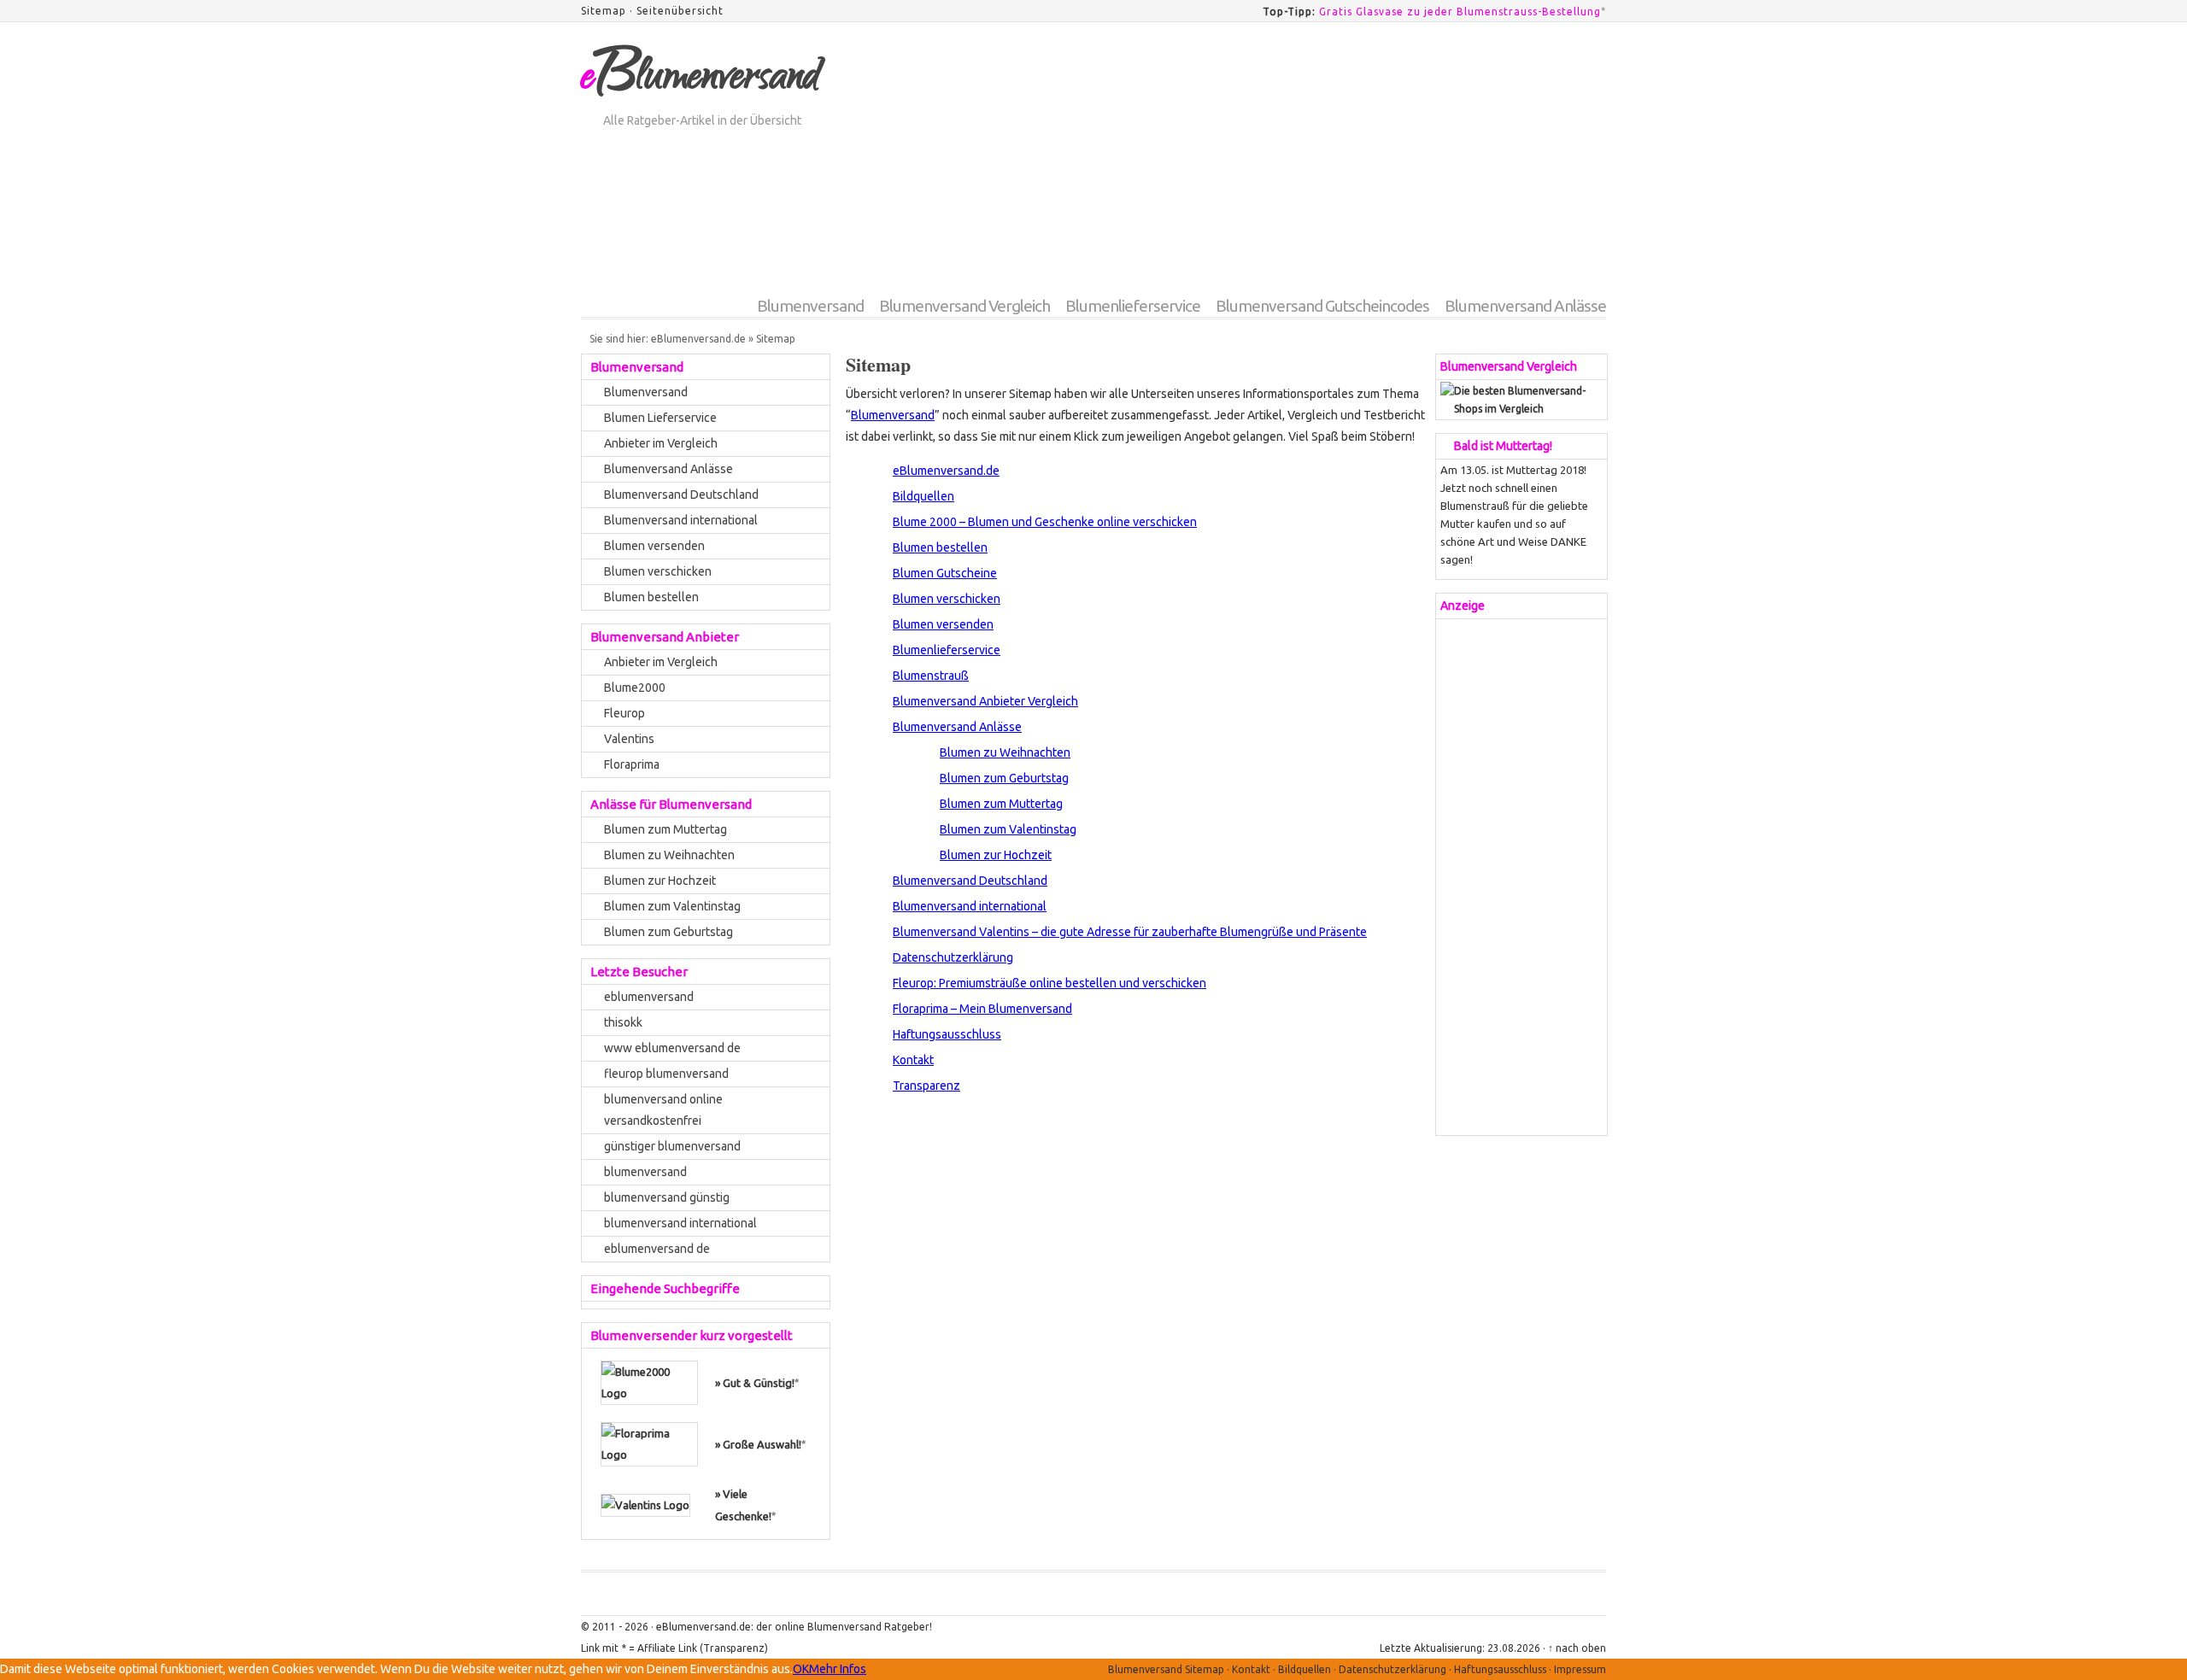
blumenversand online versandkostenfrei (663, 1110)
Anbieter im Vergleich (661, 443)
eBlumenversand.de (698, 339)
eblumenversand (649, 997)
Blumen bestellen (940, 547)
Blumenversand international (970, 906)
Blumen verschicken (947, 599)
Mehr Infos (838, 1669)
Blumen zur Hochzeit (996, 855)
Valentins (629, 739)
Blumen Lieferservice (660, 418)
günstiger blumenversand (672, 1146)
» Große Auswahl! (758, 1444)
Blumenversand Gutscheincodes (1322, 306)
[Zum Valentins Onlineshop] (645, 1504)
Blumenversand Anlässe (1525, 306)
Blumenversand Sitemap (1166, 1669)
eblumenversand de (657, 1249)
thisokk (623, 1022)
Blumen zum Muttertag (1001, 804)
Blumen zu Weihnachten (1005, 752)
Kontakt (913, 1060)
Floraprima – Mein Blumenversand (982, 1009)
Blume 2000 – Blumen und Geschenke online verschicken (1045, 522)
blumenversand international (680, 1223)
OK (801, 1669)
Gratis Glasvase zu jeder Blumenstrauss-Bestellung (1460, 12)
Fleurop (624, 713)
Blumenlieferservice (1133, 306)
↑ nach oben (1577, 1648)
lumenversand (700, 80)
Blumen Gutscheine (945, 573)
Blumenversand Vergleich (965, 306)
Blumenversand (810, 306)
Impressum (1580, 1669)
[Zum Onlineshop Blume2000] (649, 1381)
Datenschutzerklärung (953, 957)
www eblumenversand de (672, 1048)
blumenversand (645, 1172)
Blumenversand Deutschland (970, 881)
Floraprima (632, 764)
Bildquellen (923, 496)
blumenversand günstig (667, 1197)
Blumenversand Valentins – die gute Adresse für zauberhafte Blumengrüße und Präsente (1130, 932)
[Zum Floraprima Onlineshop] (649, 1443)
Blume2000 (635, 688)
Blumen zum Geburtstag (1004, 778)
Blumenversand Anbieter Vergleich (985, 701)
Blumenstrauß (931, 676)
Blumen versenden (943, 624)
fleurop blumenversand (666, 1074)
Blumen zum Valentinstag (1008, 829)
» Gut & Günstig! (755, 1383)
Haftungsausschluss (947, 1034)
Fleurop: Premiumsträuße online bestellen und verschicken (1050, 983)
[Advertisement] (1295, 167)
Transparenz (926, 1086)
